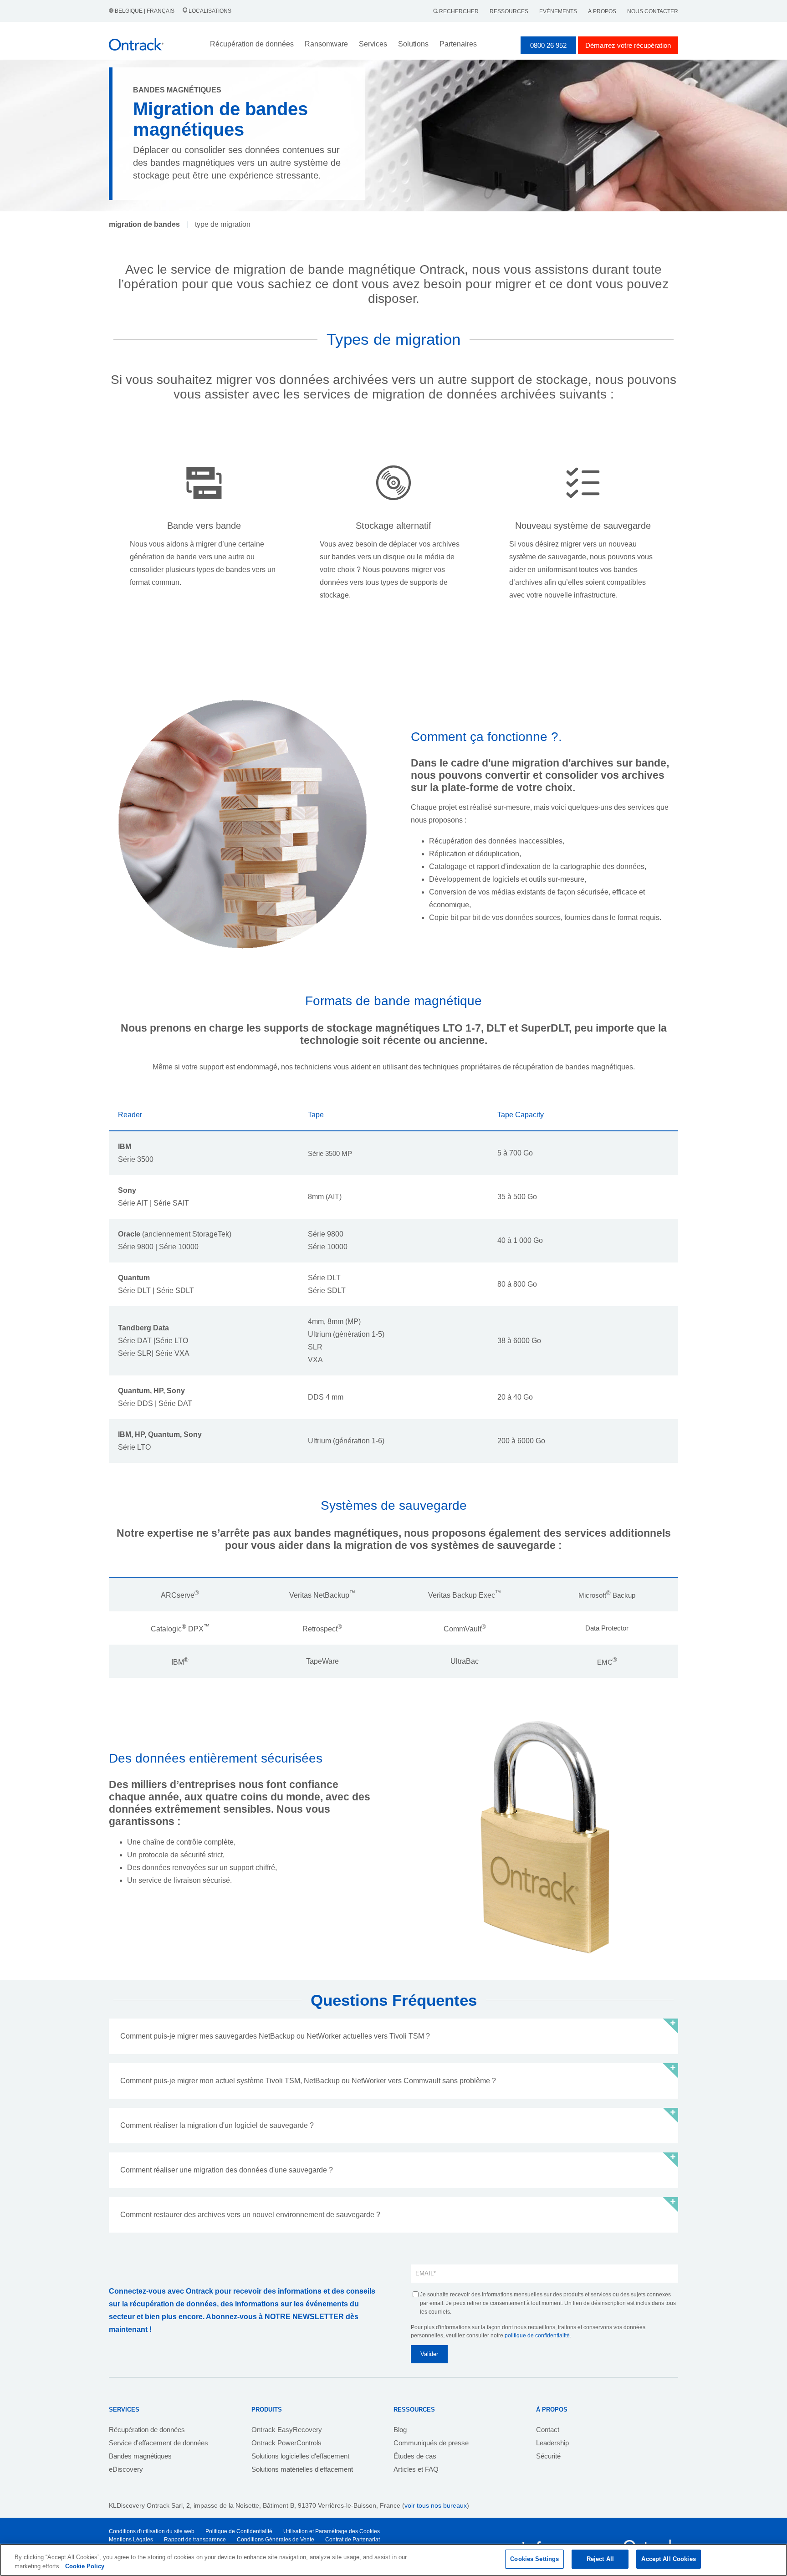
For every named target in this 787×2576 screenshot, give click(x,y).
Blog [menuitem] (400, 2430)
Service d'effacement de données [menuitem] (158, 2443)
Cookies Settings (534, 2559)
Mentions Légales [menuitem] (131, 2540)
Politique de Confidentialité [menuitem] (239, 2531)
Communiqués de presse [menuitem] (431, 2443)
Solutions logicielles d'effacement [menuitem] (300, 2456)
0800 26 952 (548, 45)
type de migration (223, 224)
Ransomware (326, 44)
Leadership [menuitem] (552, 2443)
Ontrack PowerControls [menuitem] (286, 2443)
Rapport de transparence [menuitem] (195, 2540)
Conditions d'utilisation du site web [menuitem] (152, 2531)
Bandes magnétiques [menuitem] (140, 2456)
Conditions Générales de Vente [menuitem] (276, 2540)
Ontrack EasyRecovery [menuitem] (287, 2430)
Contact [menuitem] (548, 2430)
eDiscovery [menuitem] (126, 2469)
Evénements (558, 11)
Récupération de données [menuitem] (147, 2430)
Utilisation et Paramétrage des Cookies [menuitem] (332, 2531)
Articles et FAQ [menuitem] (416, 2469)
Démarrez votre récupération (628, 45)
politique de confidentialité (537, 2336)
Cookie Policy (85, 2566)
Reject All (600, 2559)
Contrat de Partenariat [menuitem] (353, 2540)
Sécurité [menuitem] (548, 2456)
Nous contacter (653, 11)
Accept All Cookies (668, 2559)
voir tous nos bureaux (436, 2505)
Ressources (509, 11)
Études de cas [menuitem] (415, 2456)
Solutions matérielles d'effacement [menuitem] (302, 2469)
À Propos (602, 11)
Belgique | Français (145, 11)
